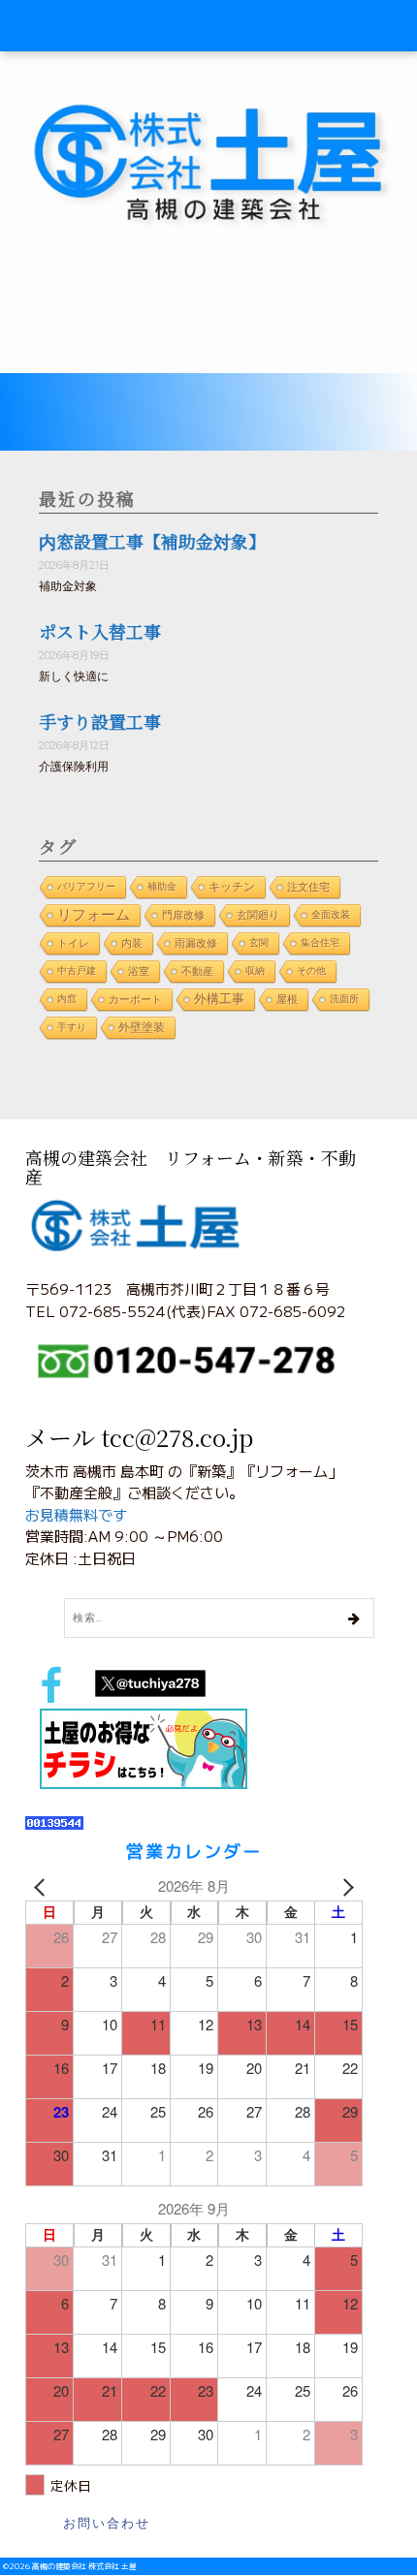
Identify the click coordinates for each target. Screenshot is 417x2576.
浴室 (139, 971)
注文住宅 (308, 887)
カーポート (135, 999)
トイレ (73, 943)
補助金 (162, 886)
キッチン (232, 887)
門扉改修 (183, 915)
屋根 (287, 999)
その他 (311, 971)
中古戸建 (77, 971)
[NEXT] (344, 1886)
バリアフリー (86, 886)
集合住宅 (320, 942)
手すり (72, 1027)
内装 (132, 943)
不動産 (197, 971)
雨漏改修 (196, 943)
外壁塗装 (142, 1027)
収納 (255, 971)
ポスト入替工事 (100, 631)
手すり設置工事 (100, 721)
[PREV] (44, 1886)
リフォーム (94, 914)
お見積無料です (76, 1514)
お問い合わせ (107, 2523)
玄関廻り (258, 915)
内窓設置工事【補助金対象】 (152, 541)
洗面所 (344, 999)
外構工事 (219, 999)
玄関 (259, 942)
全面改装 (331, 914)
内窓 (67, 999)
